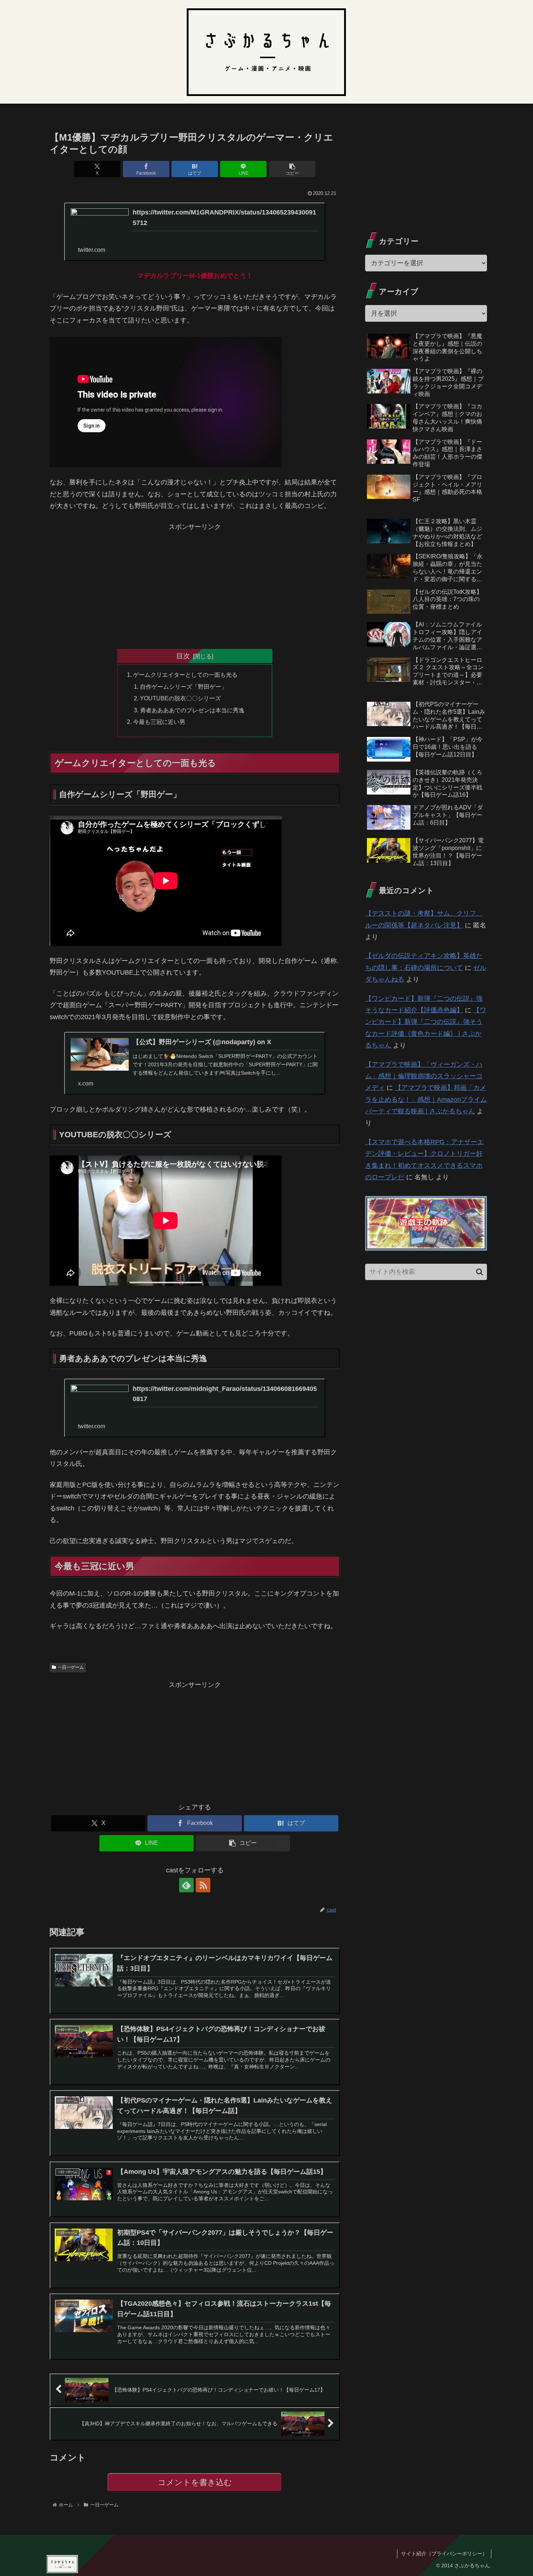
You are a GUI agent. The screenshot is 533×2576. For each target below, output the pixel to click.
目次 (183, 656)
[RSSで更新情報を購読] (203, 1885)
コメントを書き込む (195, 2482)
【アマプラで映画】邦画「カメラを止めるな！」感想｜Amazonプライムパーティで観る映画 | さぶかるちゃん (426, 1099)
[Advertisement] (195, 583)
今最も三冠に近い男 (159, 722)
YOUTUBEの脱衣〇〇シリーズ (180, 698)
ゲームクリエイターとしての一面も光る (185, 675)
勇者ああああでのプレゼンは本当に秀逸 (192, 710)
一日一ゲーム (71, 1667)
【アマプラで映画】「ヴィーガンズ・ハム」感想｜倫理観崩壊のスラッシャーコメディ (424, 1076)
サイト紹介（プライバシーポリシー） (444, 2554)
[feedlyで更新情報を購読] (186, 1885)
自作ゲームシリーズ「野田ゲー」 (183, 687)
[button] (292, 169)
